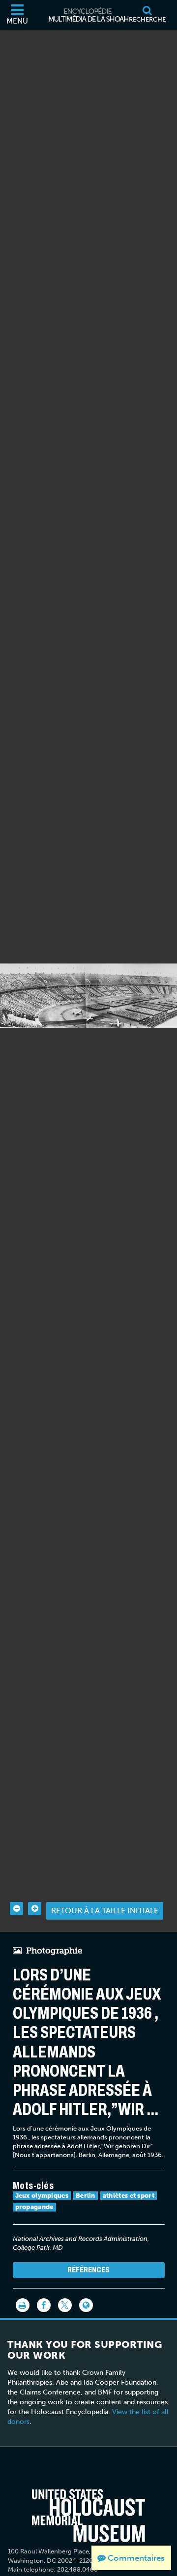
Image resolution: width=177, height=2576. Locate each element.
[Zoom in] (35, 1909)
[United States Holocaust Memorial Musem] (88, 2516)
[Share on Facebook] (44, 2305)
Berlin (86, 2196)
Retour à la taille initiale (105, 1911)
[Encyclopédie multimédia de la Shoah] (88, 15)
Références (88, 2270)
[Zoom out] (16, 1909)
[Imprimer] (23, 2305)
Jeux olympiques (42, 2196)
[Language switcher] (86, 2305)
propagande (34, 2207)
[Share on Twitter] (65, 2305)
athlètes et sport (129, 2196)
